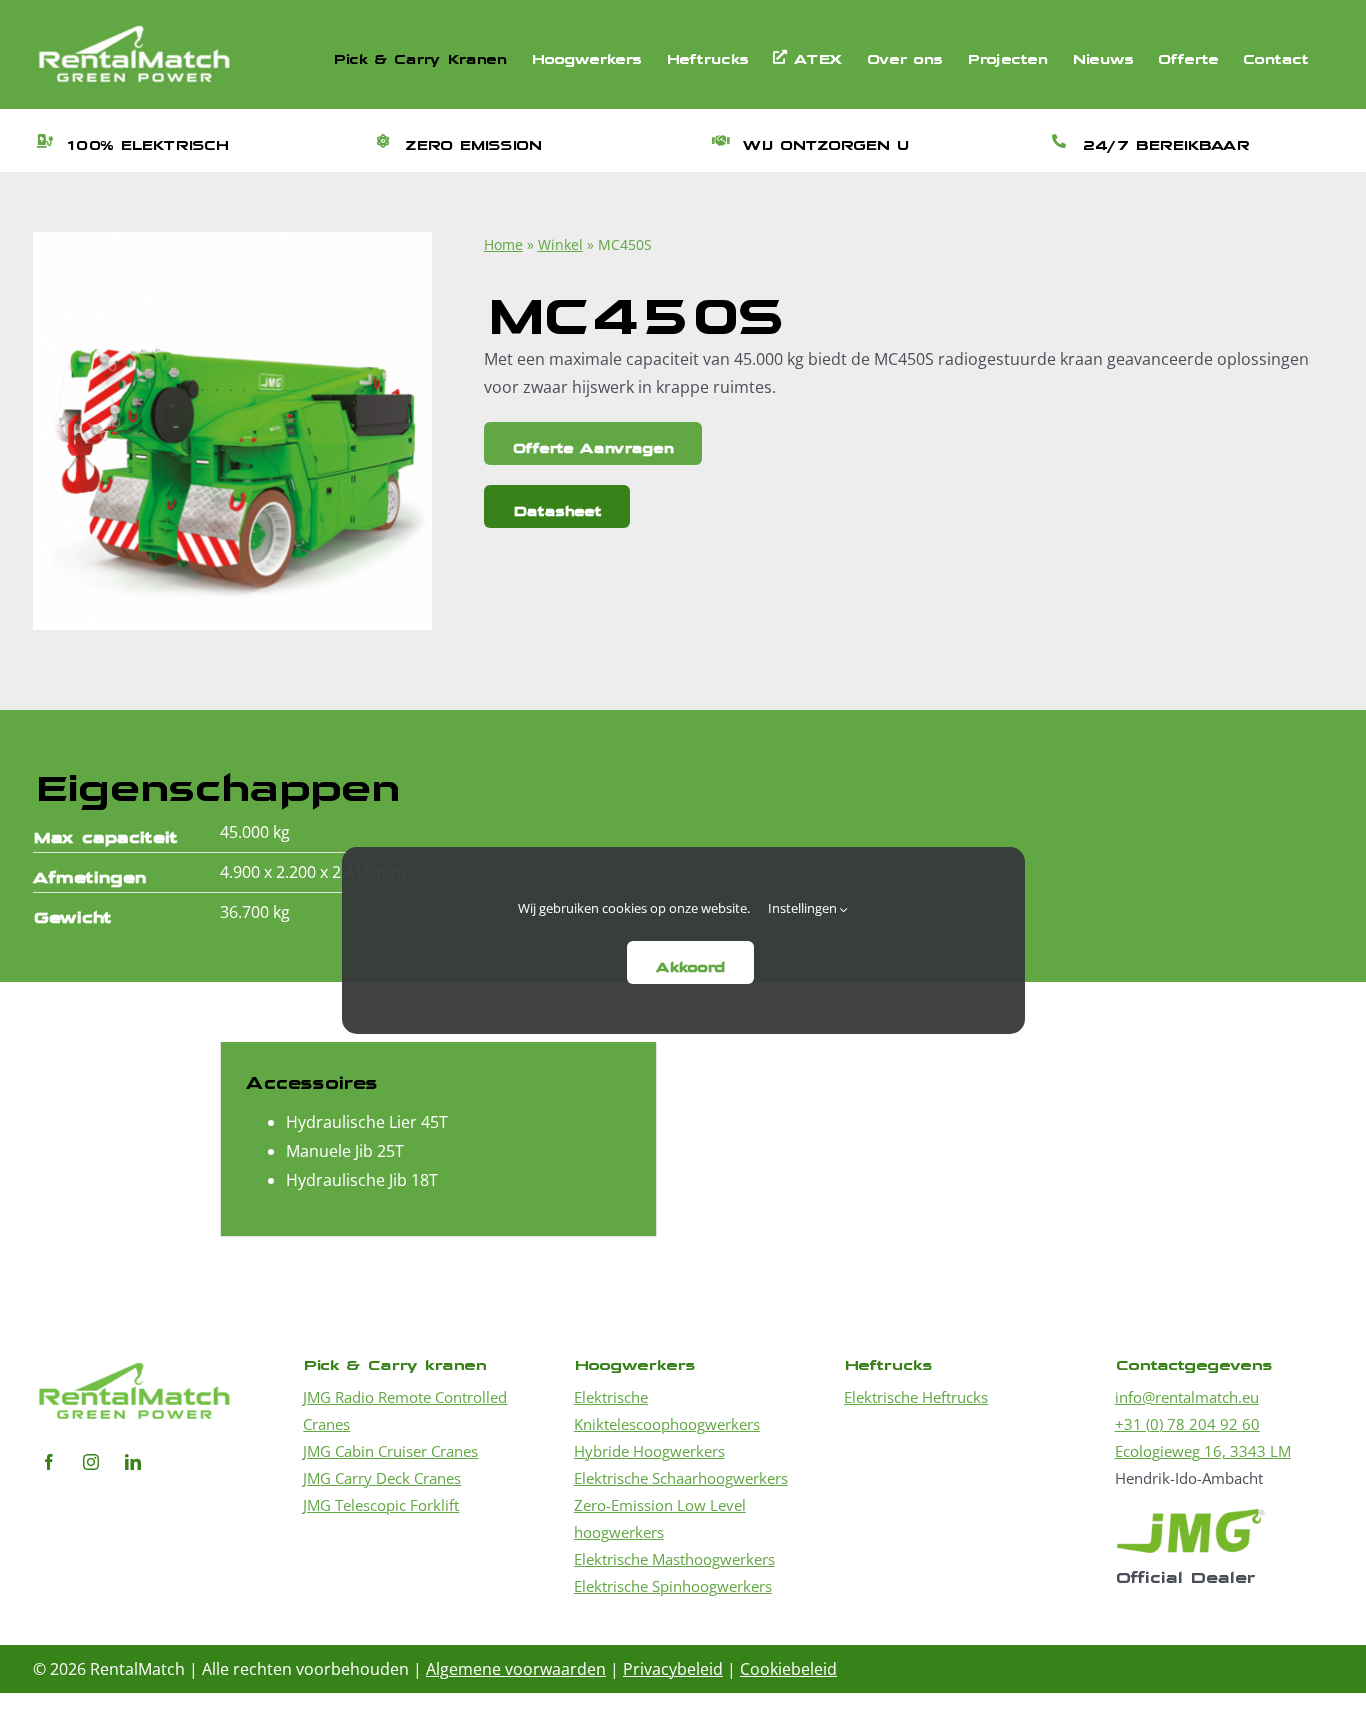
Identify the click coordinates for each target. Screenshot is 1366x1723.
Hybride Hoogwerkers (649, 1451)
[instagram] (91, 1462)
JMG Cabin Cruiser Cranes (390, 1451)
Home (503, 244)
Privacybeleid (673, 1669)
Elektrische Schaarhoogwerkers (681, 1478)
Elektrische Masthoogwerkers (674, 1559)
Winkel (560, 244)
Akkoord (690, 962)
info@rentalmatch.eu (1187, 1397)
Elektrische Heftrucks (916, 1397)
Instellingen (804, 908)
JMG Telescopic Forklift (381, 1505)
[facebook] (49, 1462)
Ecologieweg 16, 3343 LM (1203, 1451)
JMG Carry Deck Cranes (382, 1478)
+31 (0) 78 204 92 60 (1187, 1424)
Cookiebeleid (788, 1669)
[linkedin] (133, 1462)
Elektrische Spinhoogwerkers (673, 1586)
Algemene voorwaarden (516, 1669)
